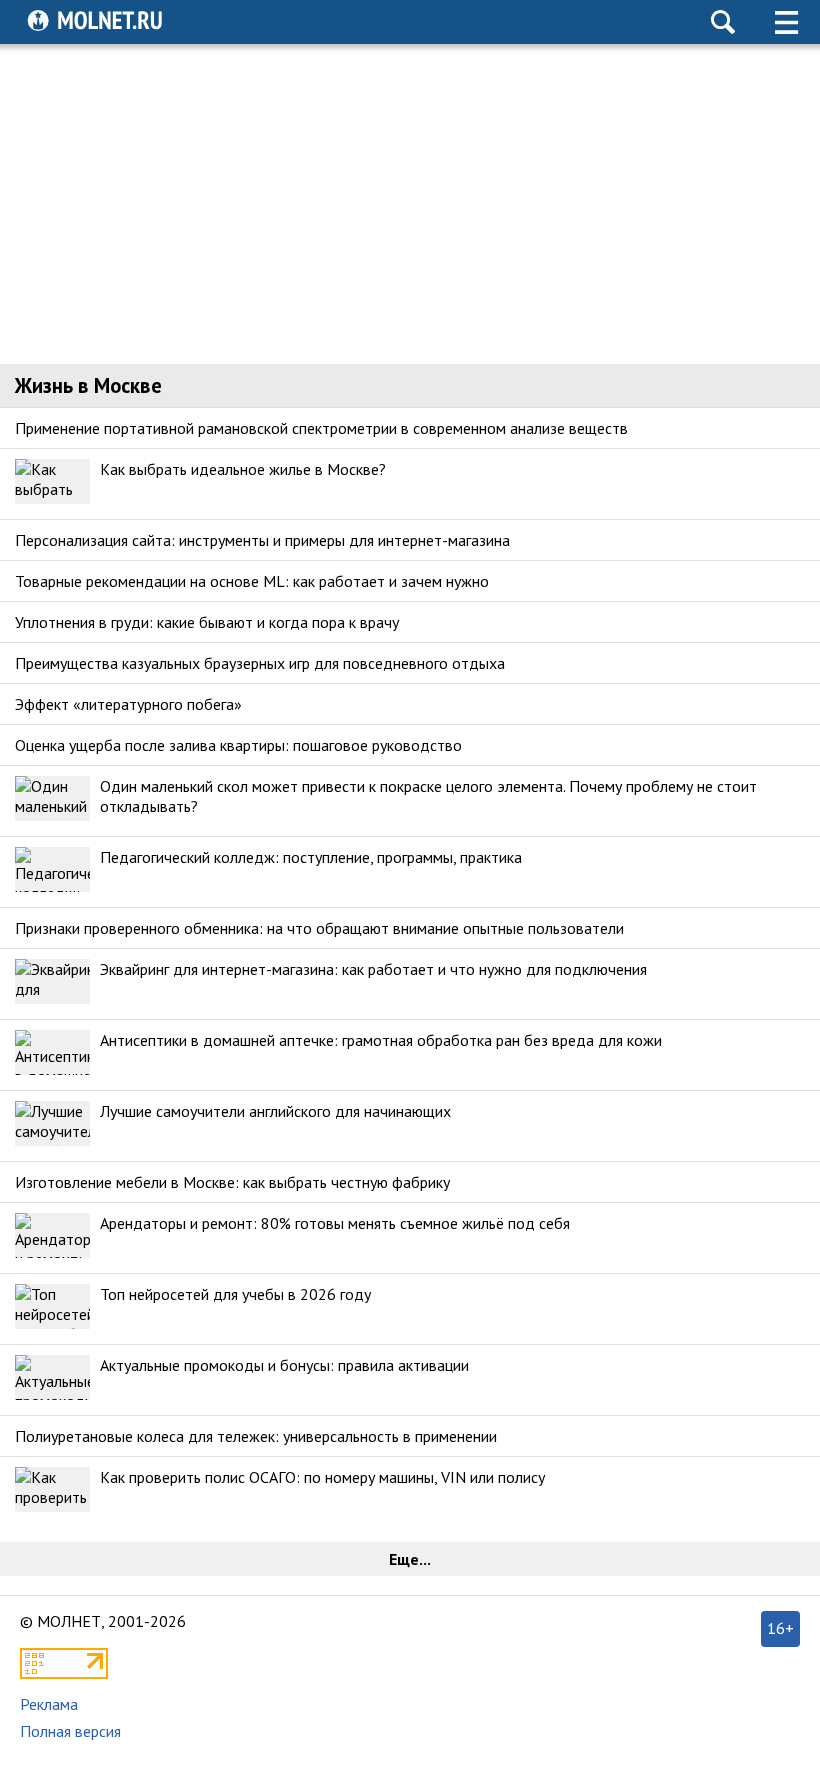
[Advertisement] (410, 204)
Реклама (49, 1704)
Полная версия (70, 1731)
